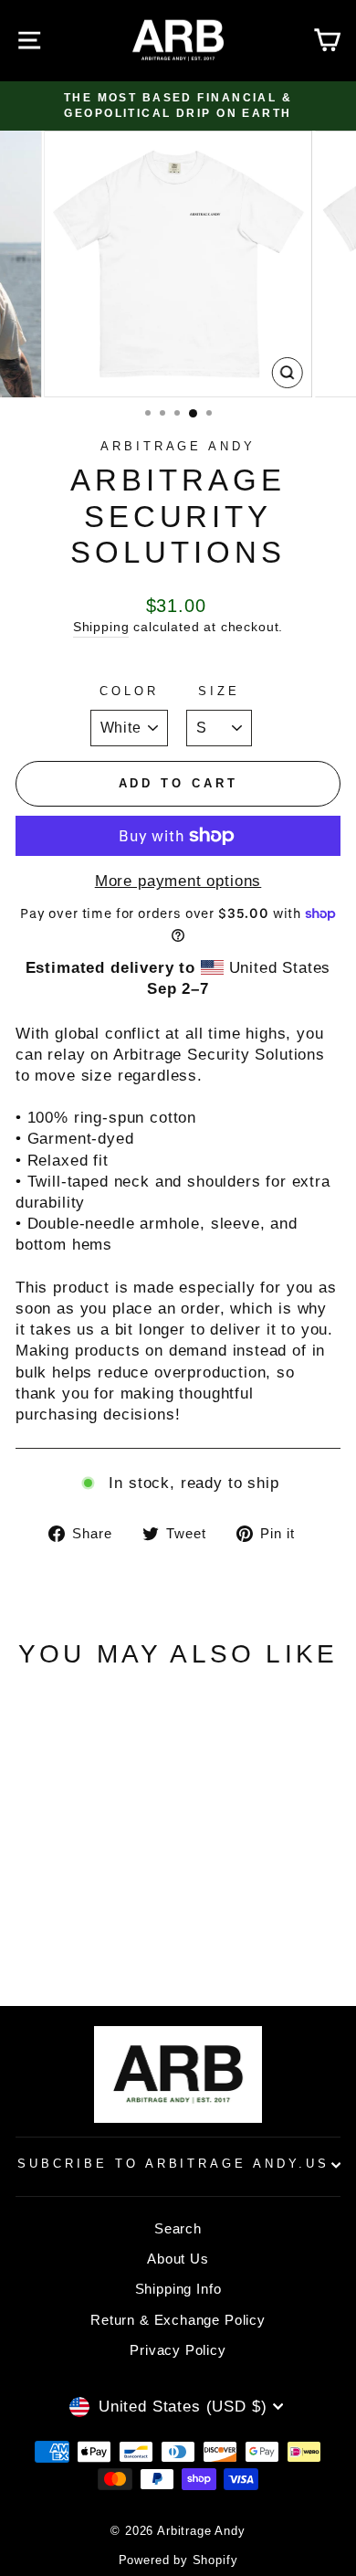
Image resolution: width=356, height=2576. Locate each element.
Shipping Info (178, 2289)
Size (219, 691)
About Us (178, 2259)
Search (178, 2228)
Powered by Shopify (178, 2560)
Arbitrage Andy (178, 446)
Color (129, 691)
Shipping (101, 627)
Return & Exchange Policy (178, 2320)
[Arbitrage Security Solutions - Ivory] (67, 1921)
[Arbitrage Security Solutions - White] (88, 1921)
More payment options (178, 881)
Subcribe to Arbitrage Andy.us (173, 2164)
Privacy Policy (178, 2350)
